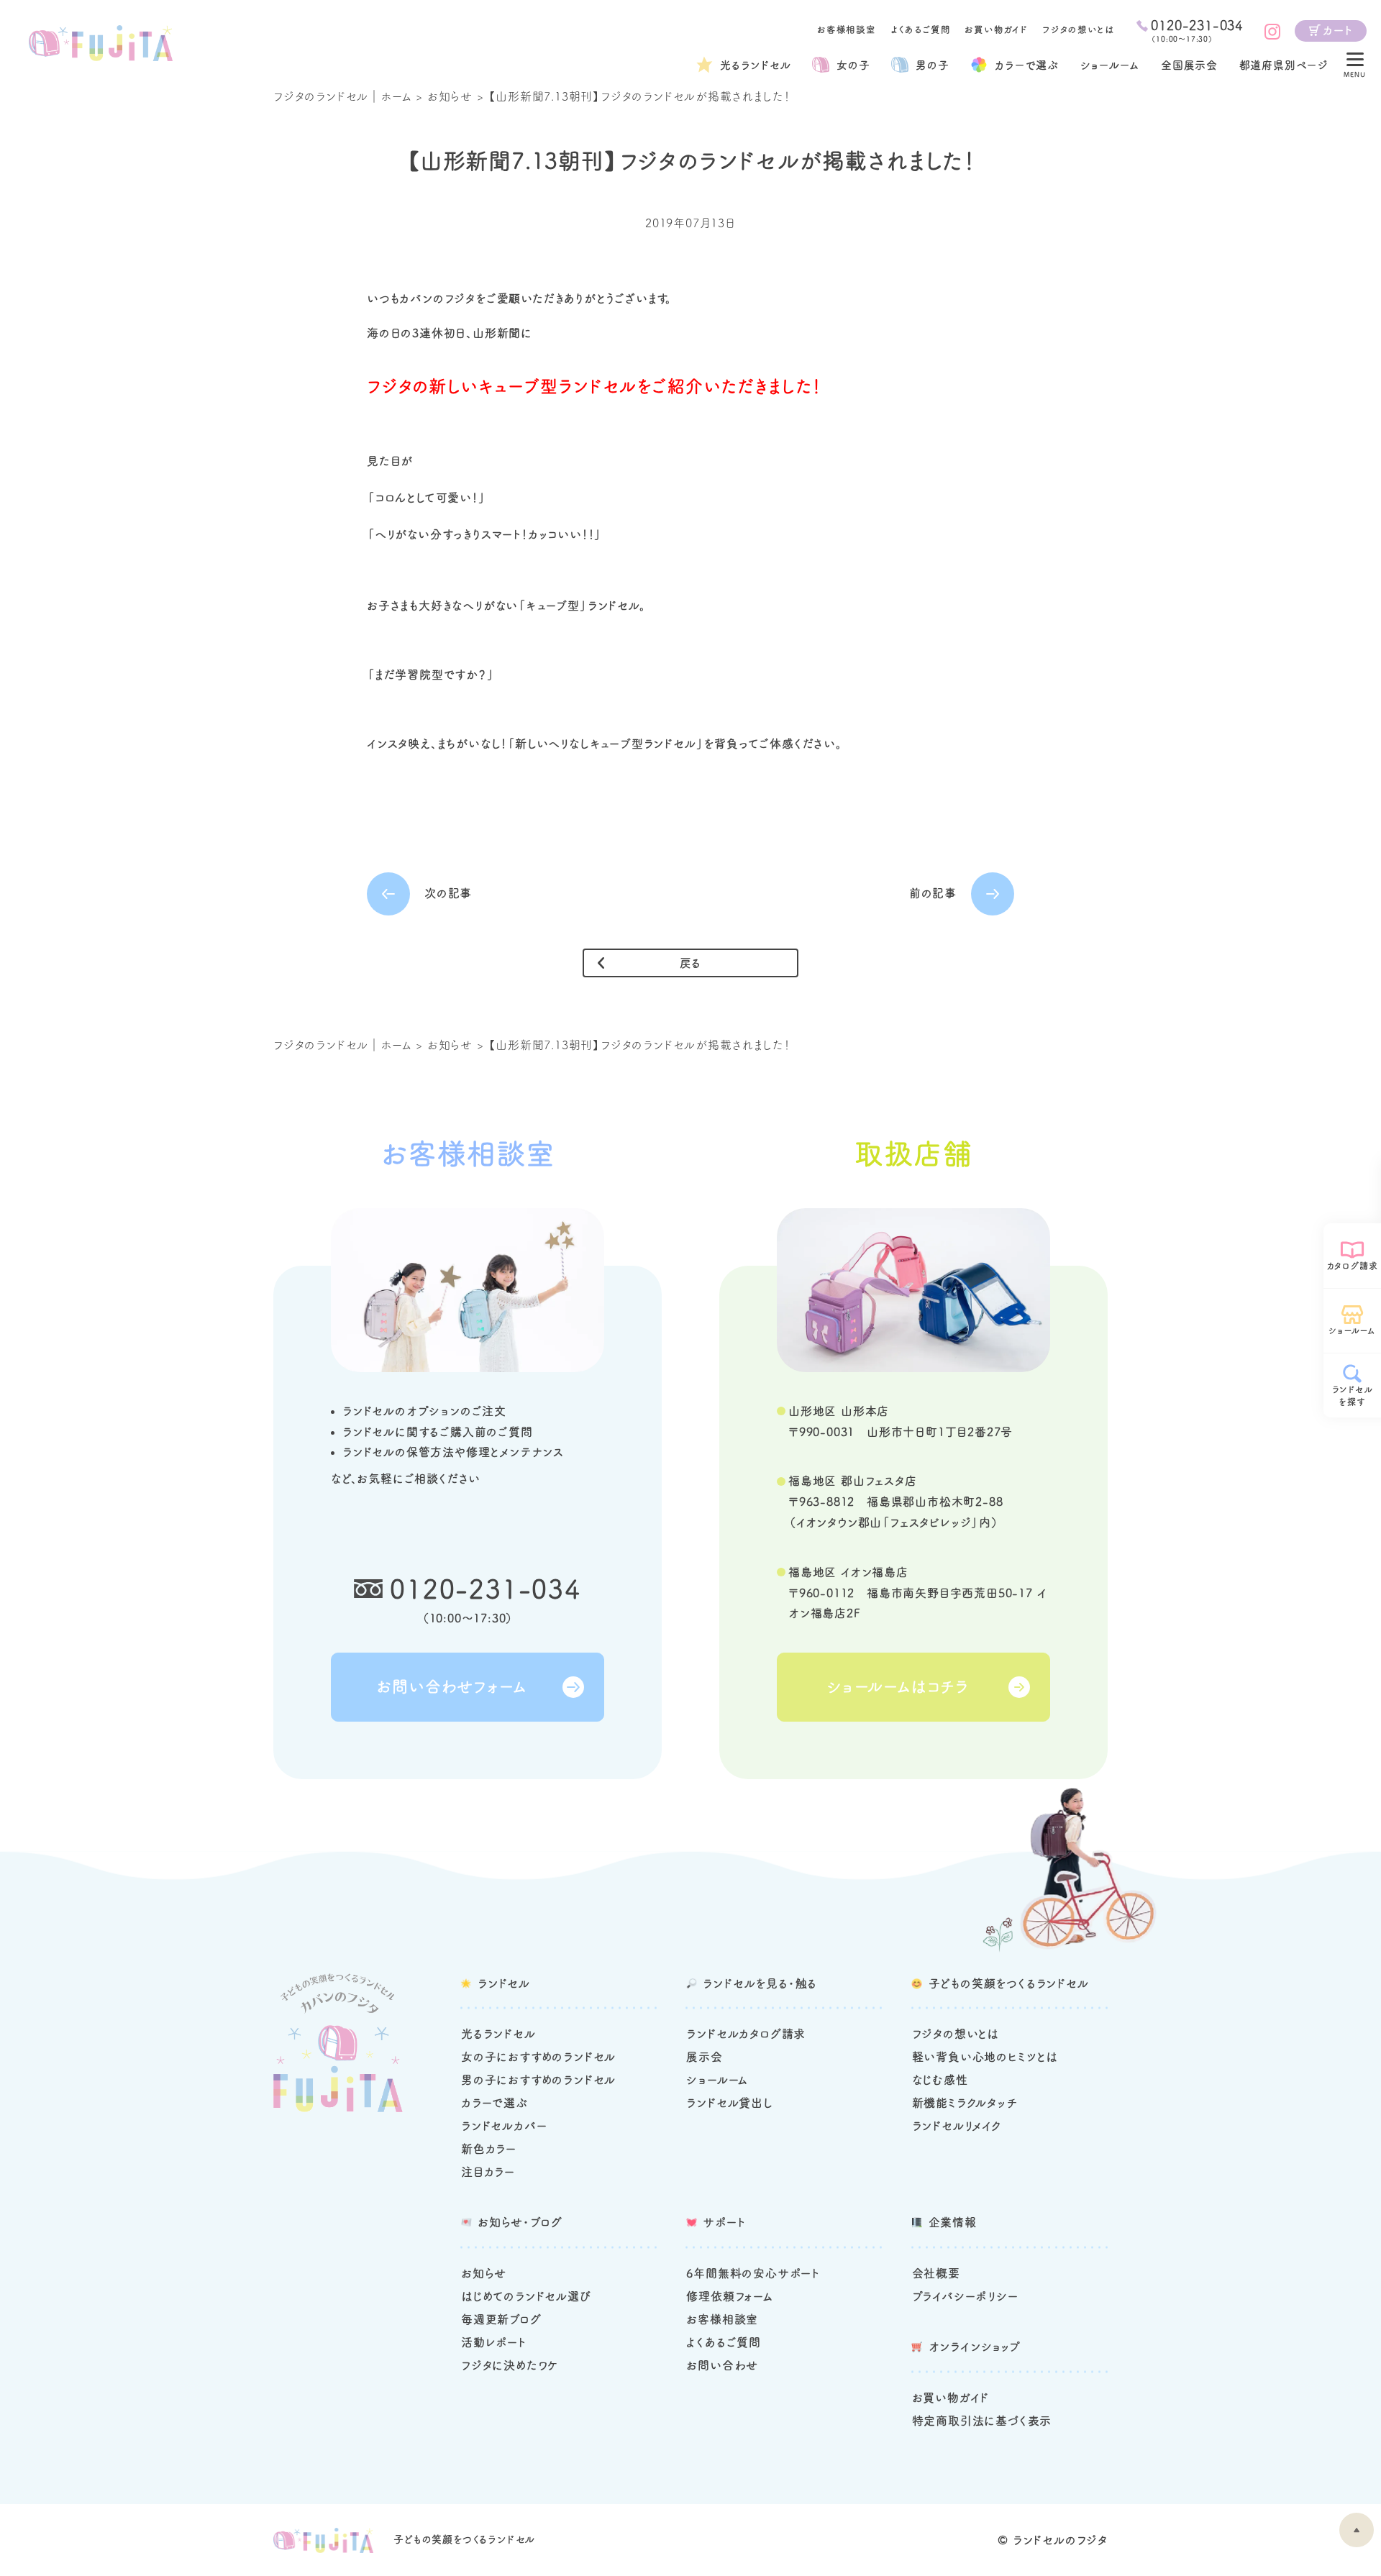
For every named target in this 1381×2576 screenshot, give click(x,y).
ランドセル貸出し (729, 2103)
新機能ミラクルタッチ (965, 2103)
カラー (1027, 65)
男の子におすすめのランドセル (538, 2080)
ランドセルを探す (1353, 1396)
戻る (691, 963)
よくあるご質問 (921, 30)
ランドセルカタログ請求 (746, 2034)
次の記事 (448, 893)
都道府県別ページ (1284, 65)
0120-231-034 (486, 1589)
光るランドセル (756, 65)
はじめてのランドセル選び (526, 2296)
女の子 (853, 65)
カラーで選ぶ (494, 2103)
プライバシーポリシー (965, 2296)
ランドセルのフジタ (1060, 2540)
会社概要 (936, 2273)
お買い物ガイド (996, 30)
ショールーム (1110, 65)
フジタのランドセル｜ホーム (342, 96)
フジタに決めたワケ (510, 2365)
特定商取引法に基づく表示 (982, 2421)
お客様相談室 (847, 30)
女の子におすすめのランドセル (538, 2057)
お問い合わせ (722, 2365)
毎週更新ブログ (501, 2319)
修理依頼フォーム (729, 2296)
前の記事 (933, 893)
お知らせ (450, 96)
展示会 (704, 2057)
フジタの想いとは (1078, 30)
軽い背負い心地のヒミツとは (985, 2057)
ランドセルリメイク (957, 2126)
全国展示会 (1189, 65)
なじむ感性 (940, 2080)
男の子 (932, 65)
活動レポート (494, 2342)
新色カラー (489, 2149)
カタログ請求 (1353, 1266)
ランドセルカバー (504, 2126)
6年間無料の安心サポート (753, 2273)
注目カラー (488, 2172)
